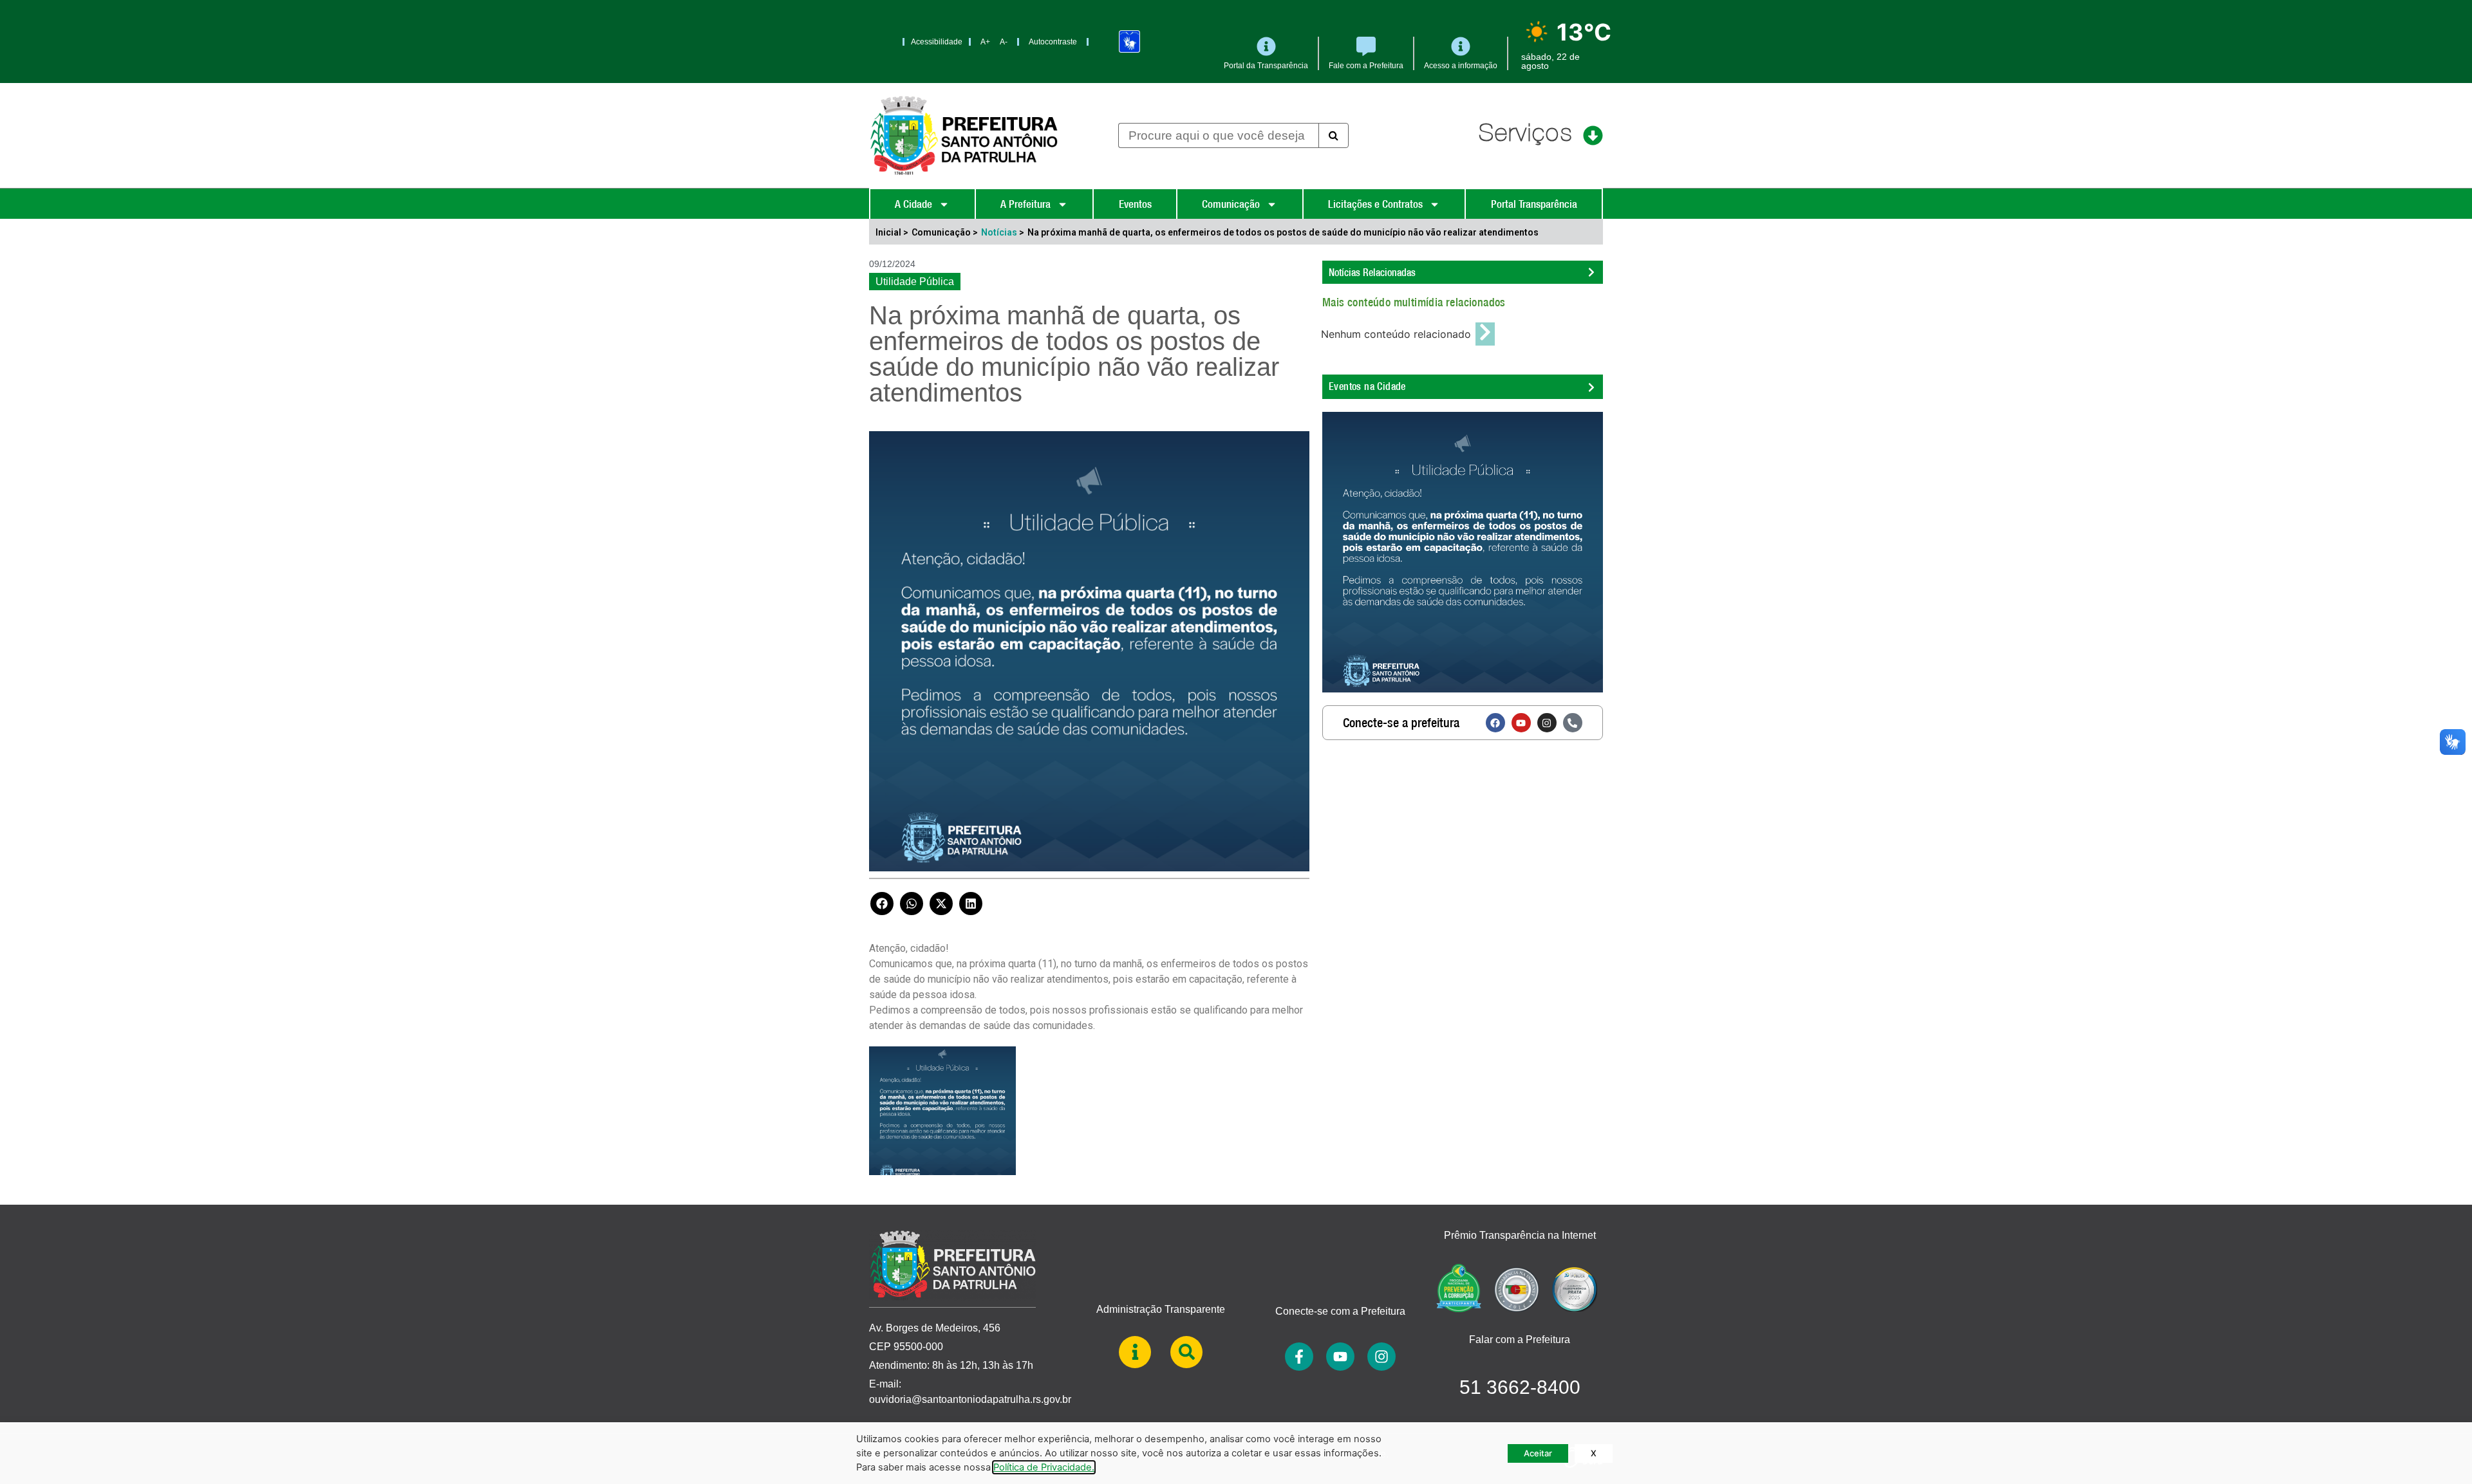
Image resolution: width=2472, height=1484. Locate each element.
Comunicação (1231, 204)
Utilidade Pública (915, 282)
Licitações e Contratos (1375, 204)
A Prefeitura (1025, 204)
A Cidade (913, 204)
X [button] (1594, 1453)
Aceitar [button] (1538, 1453)
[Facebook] (1495, 723)
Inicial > (892, 232)
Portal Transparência (1534, 204)
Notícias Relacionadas (1372, 272)
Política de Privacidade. (1044, 1467)
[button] (882, 904)
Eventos (1135, 204)
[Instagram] (1547, 723)
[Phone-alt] (1573, 723)
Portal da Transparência (1266, 66)
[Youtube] (1521, 723)
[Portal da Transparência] (1266, 46)
